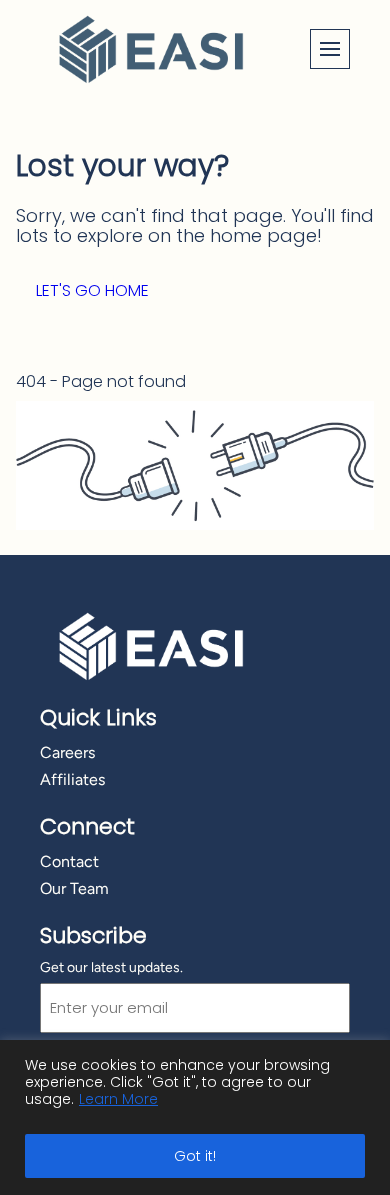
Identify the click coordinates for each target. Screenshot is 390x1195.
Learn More (118, 1099)
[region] (195, 1117)
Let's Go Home (92, 290)
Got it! (195, 1156)
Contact (69, 861)
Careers (67, 752)
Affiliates (72, 779)
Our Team (74, 888)
